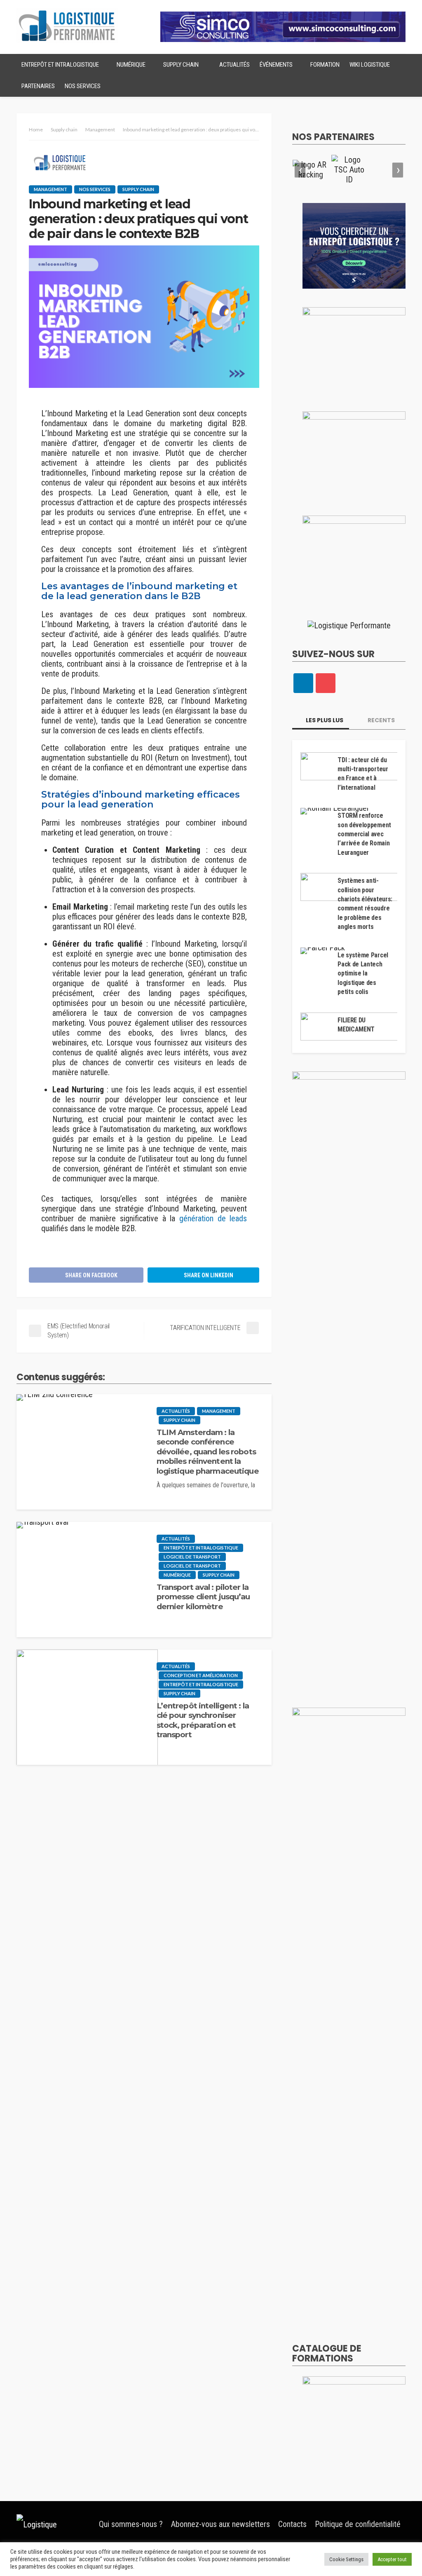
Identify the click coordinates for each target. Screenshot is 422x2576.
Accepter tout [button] (392, 2559)
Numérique (131, 65)
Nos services (83, 86)
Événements (276, 65)
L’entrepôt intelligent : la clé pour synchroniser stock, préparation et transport (203, 1720)
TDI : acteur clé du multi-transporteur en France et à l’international (363, 774)
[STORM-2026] (354, 245)
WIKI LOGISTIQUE (370, 65)
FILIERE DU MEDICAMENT (356, 1025)
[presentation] (300, 170)
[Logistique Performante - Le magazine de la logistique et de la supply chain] (67, 26)
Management (50, 189)
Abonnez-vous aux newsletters (220, 2524)
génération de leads (213, 1218)
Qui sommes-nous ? (131, 2524)
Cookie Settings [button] (346, 2559)
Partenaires (38, 86)
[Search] (399, 65)
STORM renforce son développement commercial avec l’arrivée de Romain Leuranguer (364, 834)
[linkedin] (303, 683)
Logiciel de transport (192, 1557)
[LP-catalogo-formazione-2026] (354, 2418)
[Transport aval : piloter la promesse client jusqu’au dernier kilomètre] (42, 1529)
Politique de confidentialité (358, 2524)
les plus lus (324, 720)
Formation (325, 65)
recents (381, 720)
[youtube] (326, 683)
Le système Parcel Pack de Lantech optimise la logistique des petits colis (363, 974)
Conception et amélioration (201, 1675)
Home (36, 129)
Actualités (234, 65)
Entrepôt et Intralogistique (60, 65)
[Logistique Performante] (54, 2524)
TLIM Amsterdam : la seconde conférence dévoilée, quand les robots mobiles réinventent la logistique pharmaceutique (208, 1452)
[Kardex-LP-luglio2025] (354, 349)
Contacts (292, 2524)
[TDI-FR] (354, 453)
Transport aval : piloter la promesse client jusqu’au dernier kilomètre (203, 1597)
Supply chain (181, 65)
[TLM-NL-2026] (354, 558)
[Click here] (311, 170)
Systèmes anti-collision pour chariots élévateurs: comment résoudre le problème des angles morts (365, 904)
